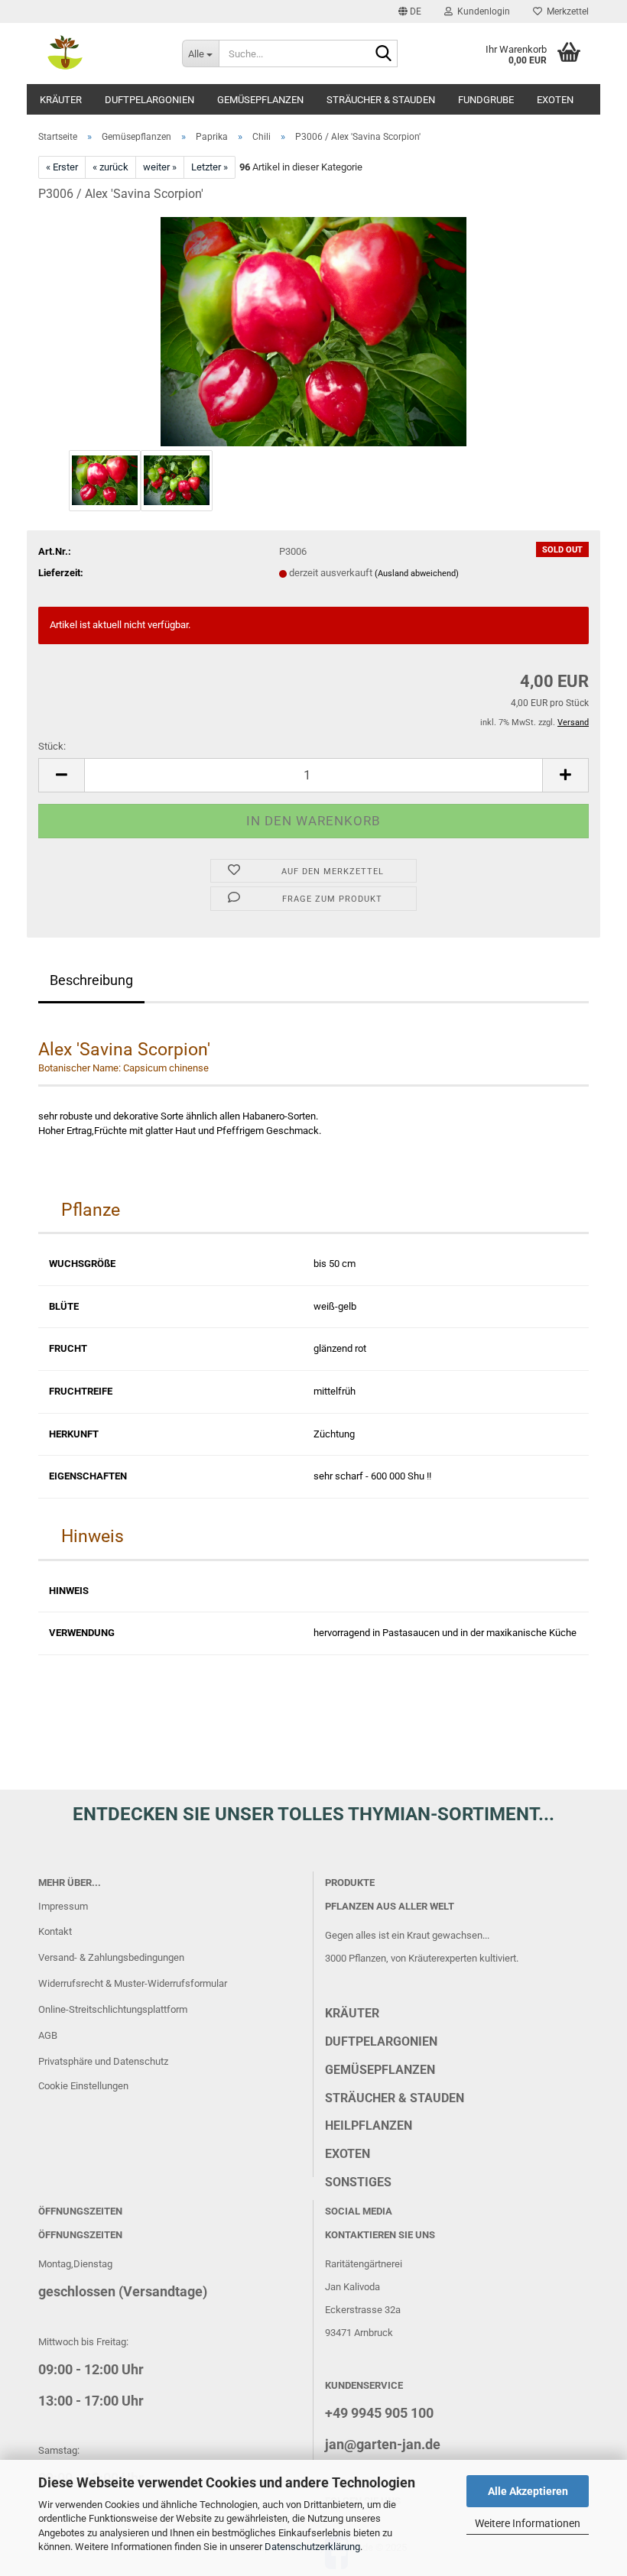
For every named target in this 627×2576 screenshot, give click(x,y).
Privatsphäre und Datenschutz (103, 2061)
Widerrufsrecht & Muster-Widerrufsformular (133, 1983)
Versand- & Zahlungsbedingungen (111, 1957)
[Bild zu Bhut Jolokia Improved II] (313, 331)
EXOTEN (348, 2154)
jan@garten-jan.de (383, 2444)
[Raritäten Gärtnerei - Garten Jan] (99, 53)
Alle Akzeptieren (528, 2491)
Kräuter (61, 100)
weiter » (160, 167)
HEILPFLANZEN (369, 2126)
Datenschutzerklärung (312, 2547)
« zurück (110, 167)
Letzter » (210, 167)
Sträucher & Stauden (381, 100)
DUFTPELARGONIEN (381, 2041)
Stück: (52, 746)
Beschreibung (91, 980)
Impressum (63, 1906)
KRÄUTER (352, 2013)
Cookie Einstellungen (83, 2086)
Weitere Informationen (528, 2523)
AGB (48, 2035)
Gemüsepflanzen (260, 100)
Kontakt (55, 1931)
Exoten (555, 100)
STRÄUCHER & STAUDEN (395, 2098)
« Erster (62, 167)
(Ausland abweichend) (417, 574)
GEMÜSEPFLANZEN (380, 2070)
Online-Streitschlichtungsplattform (113, 2009)
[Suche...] (383, 54)
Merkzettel (565, 11)
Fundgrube (486, 100)
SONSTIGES (358, 2182)
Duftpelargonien (149, 100)
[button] (410, 11)
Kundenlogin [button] (481, 11)
